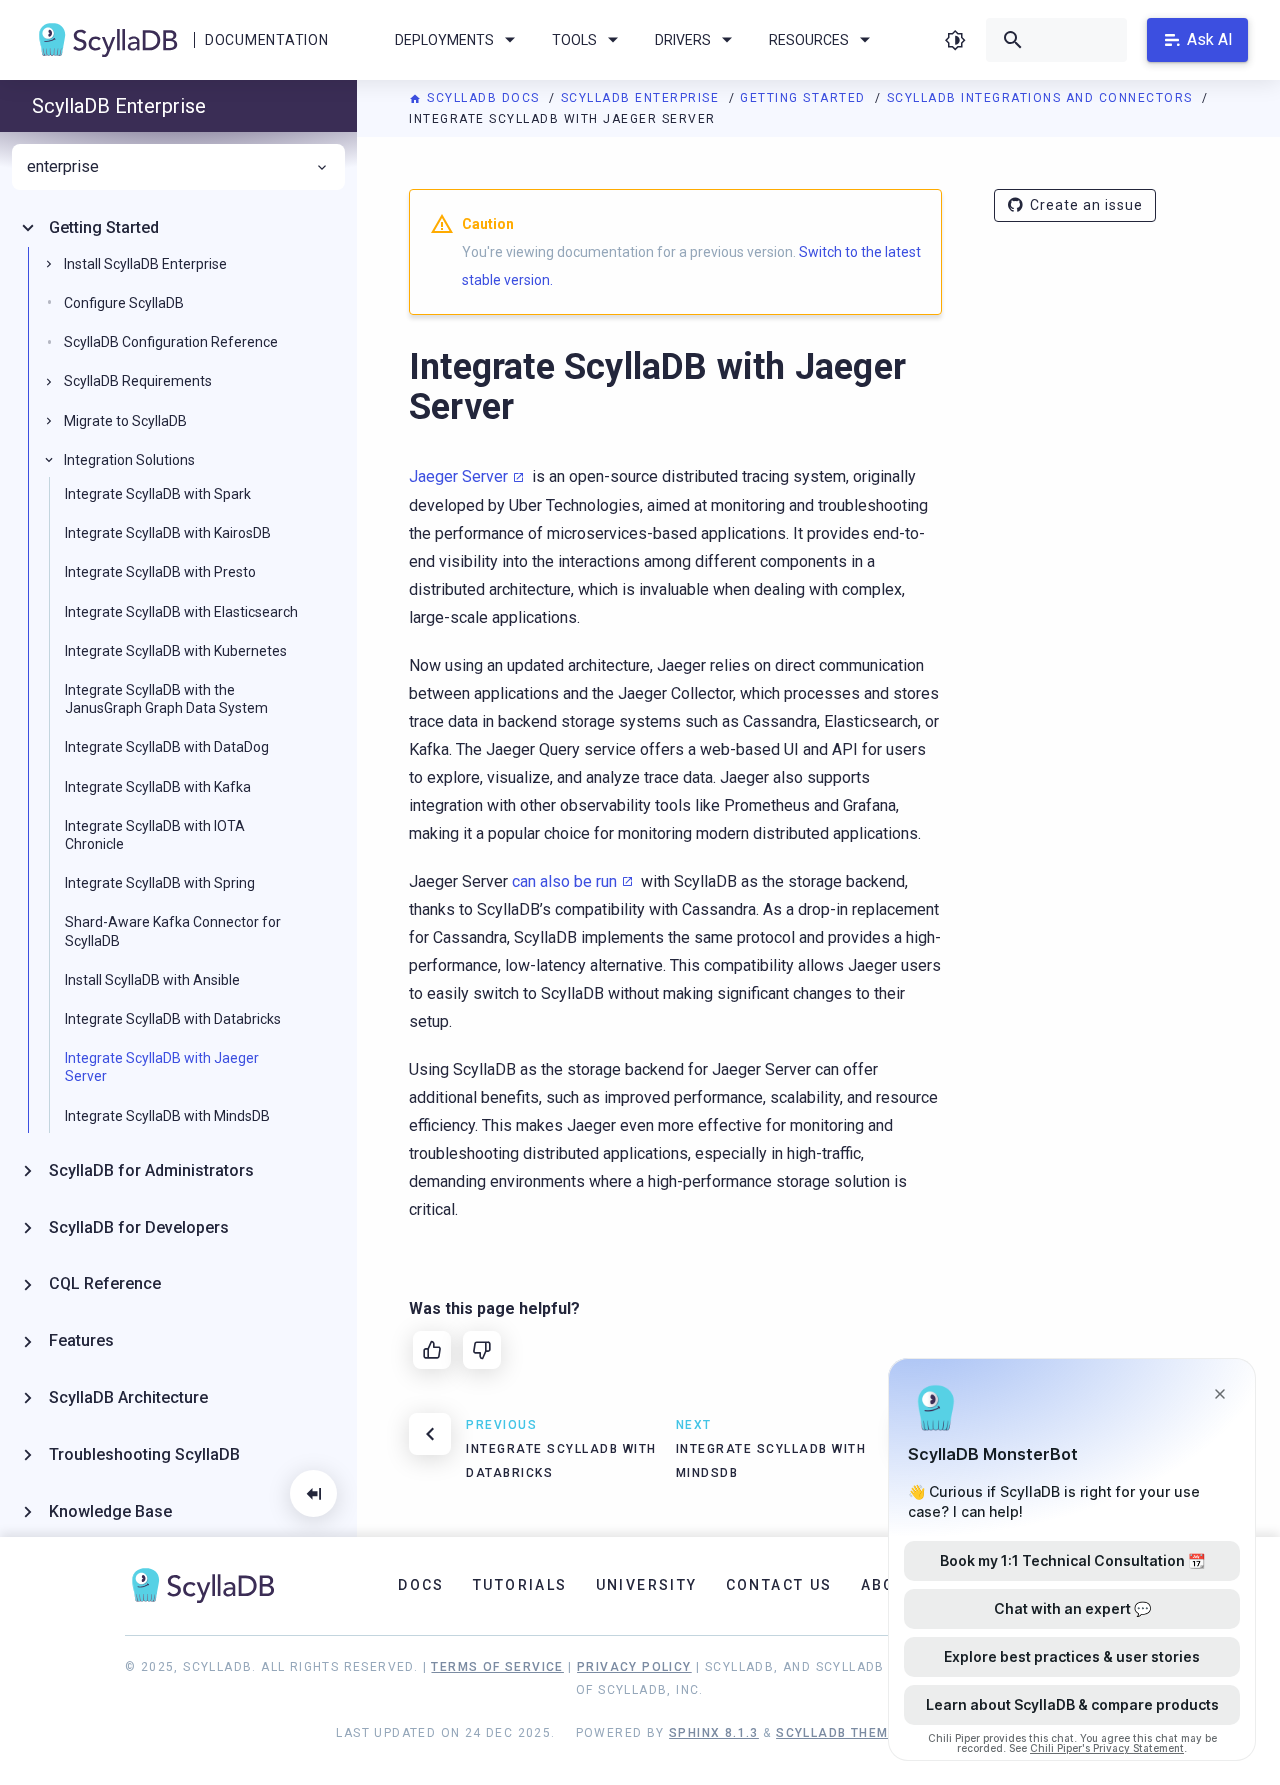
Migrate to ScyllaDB (125, 421)
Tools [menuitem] (574, 40)
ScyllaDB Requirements (138, 381)
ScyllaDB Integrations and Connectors (1042, 98)
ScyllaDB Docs (483, 98)
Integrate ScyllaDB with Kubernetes (176, 651)
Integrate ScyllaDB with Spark (158, 494)
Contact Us (779, 1585)
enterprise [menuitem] (63, 167)
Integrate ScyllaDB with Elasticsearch (181, 612)
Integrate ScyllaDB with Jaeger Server (162, 1067)
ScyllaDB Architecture (128, 1397)
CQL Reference (105, 1283)
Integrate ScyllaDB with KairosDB (168, 533)
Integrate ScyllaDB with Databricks (173, 1019)
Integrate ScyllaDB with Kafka (158, 787)
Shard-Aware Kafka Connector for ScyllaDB (173, 931)
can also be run (564, 881)
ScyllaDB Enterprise (642, 98)
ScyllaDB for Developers (139, 1227)
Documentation (266, 40)
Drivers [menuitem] (683, 40)
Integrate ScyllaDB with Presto (160, 572)
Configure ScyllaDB (124, 303)
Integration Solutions (129, 460)
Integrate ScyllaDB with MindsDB (167, 1116)
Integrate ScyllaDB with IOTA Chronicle (155, 835)
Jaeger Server (458, 476)
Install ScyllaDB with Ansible (152, 980)
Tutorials (520, 1585)
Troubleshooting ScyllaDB (144, 1454)
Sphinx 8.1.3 (714, 1733)
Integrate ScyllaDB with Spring (160, 883)
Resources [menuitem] (809, 40)
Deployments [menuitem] (444, 40)
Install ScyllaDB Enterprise (145, 264)
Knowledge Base (110, 1511)
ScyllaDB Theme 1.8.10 (859, 1733)
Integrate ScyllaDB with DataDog (167, 747)
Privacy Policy (634, 1667)
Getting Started (805, 98)
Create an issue (1086, 205)
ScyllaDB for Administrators (151, 1170)
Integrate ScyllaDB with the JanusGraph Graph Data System (166, 699)
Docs (421, 1585)
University (647, 1585)
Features (81, 1340)
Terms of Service (497, 1667)
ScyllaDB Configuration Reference (171, 342)
